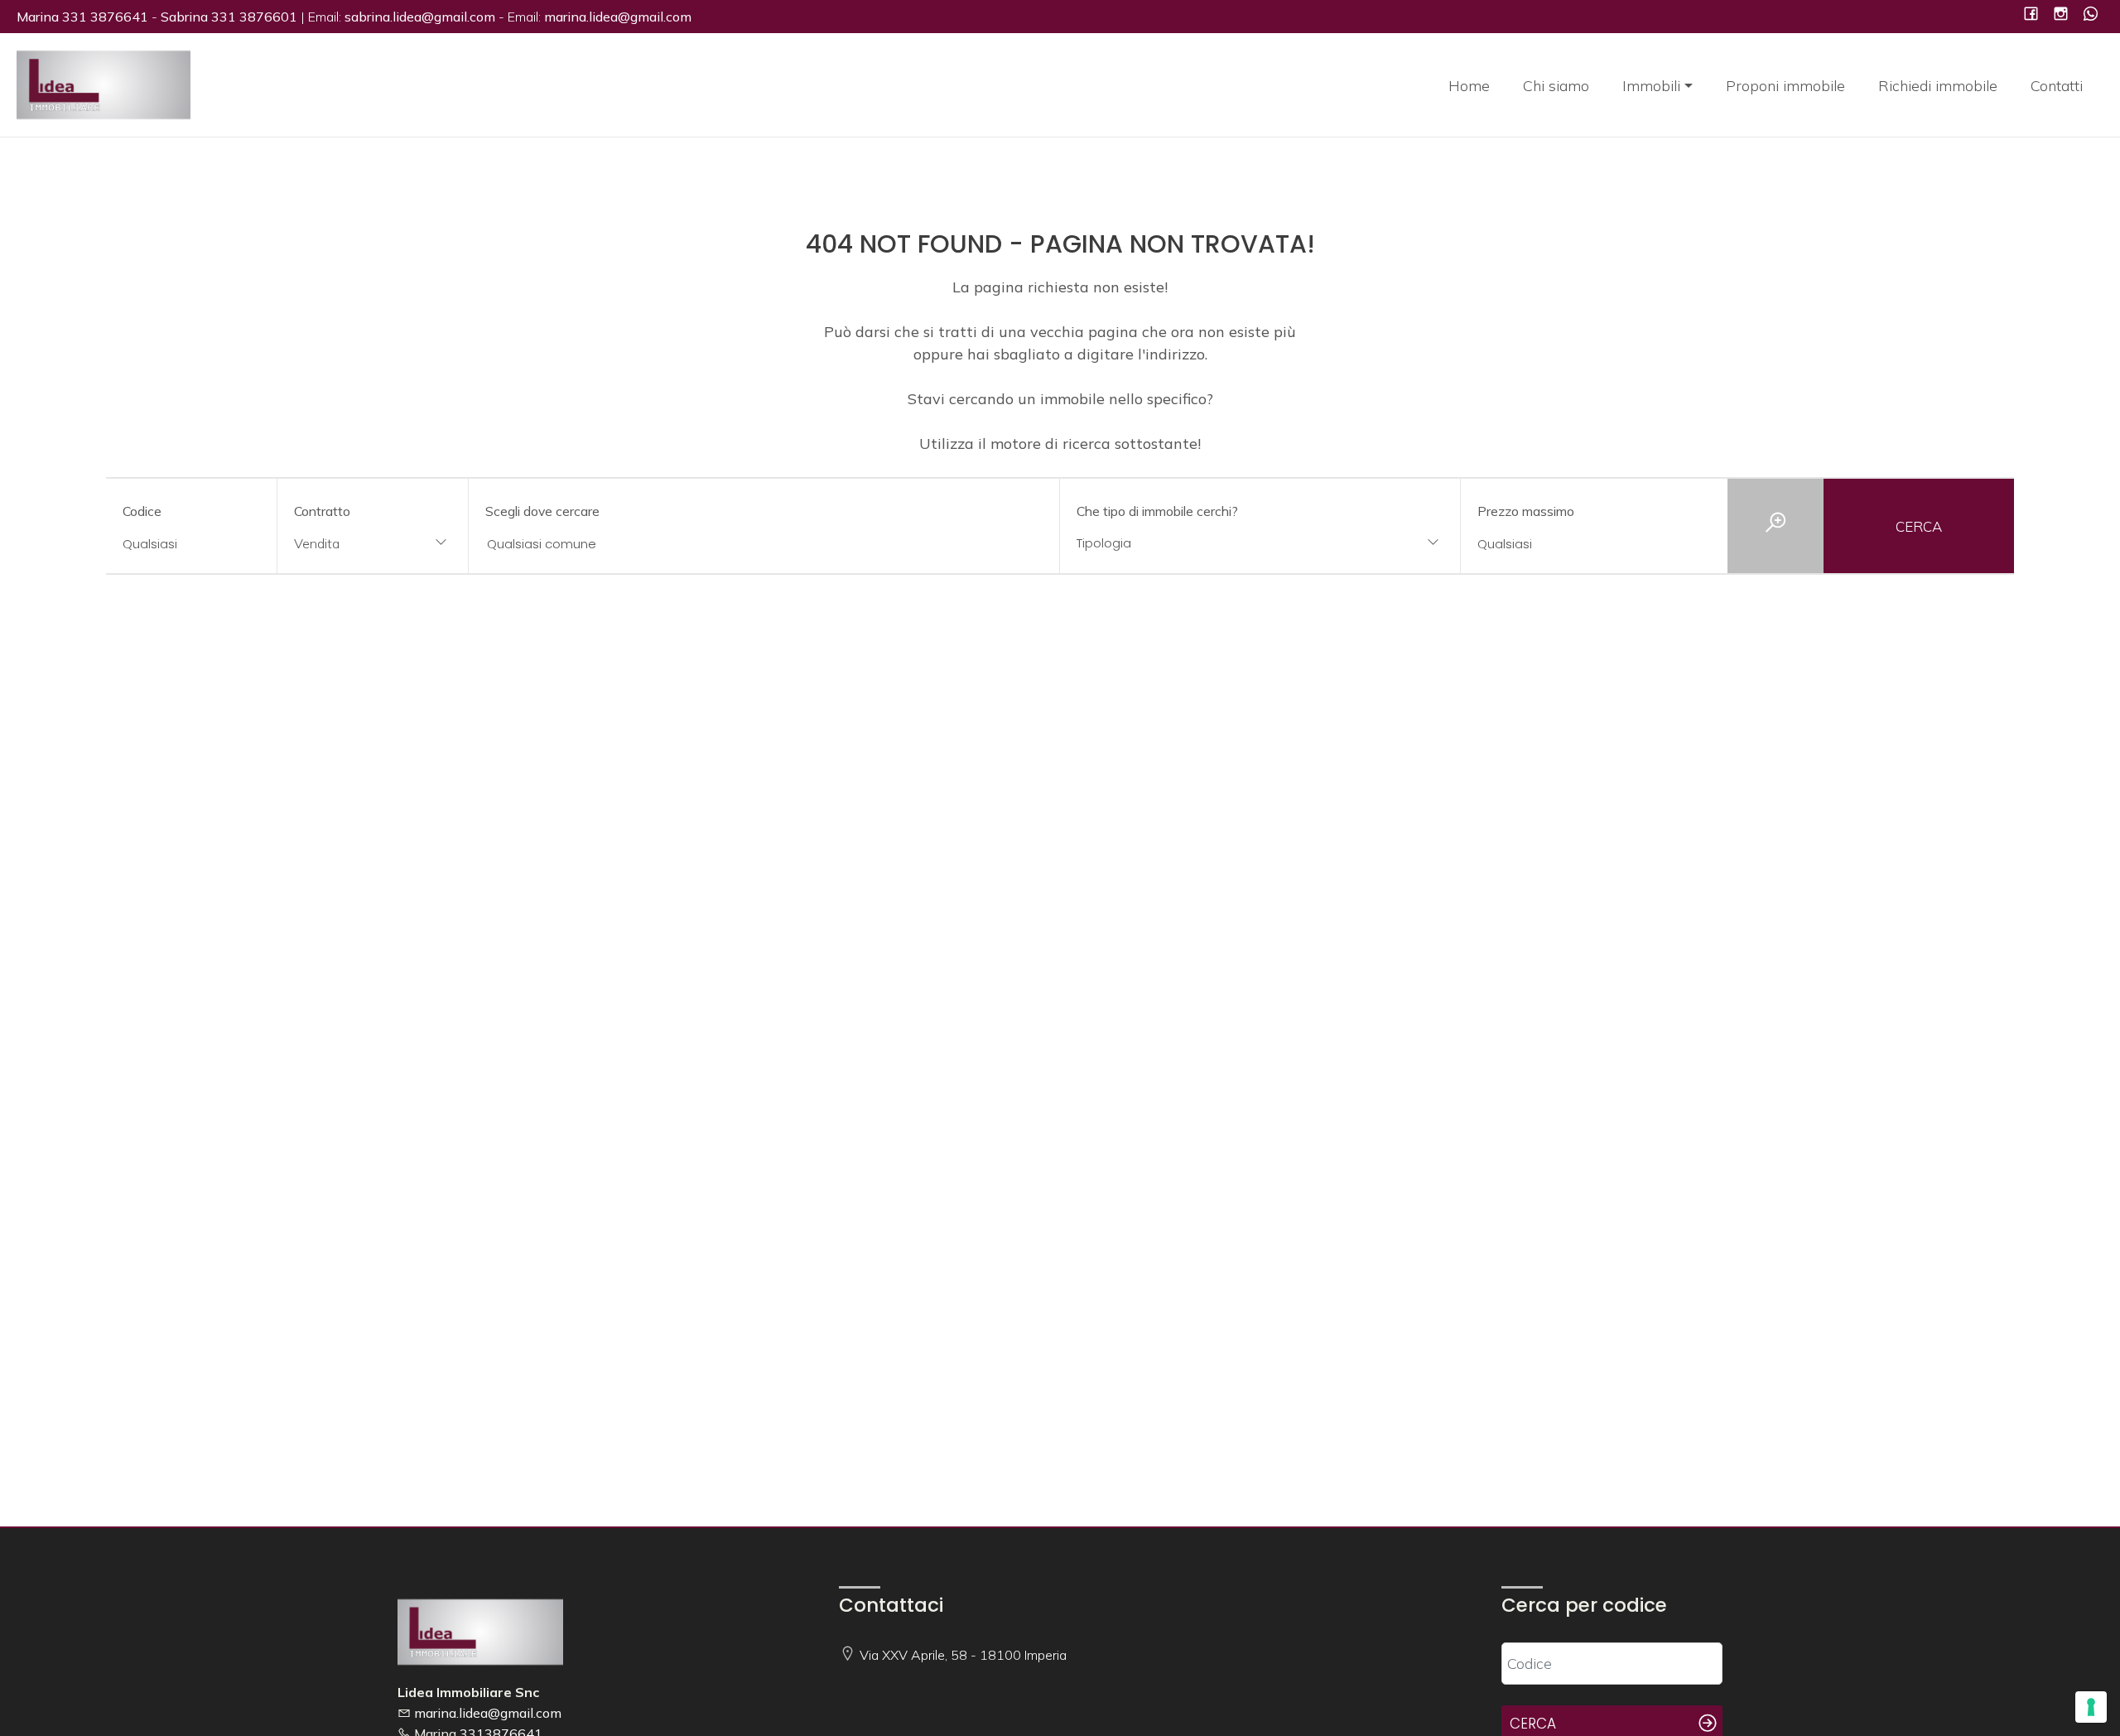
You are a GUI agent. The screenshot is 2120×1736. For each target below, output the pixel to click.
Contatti (2057, 86)
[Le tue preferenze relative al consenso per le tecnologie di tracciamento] (2091, 1707)
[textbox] (1224, 543)
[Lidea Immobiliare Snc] (104, 83)
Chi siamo (1556, 86)
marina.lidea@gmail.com (488, 1713)
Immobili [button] (1651, 86)
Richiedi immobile (1938, 86)
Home (1469, 86)
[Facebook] (2031, 15)
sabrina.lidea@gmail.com (420, 17)
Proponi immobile (1785, 86)
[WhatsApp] (2091, 15)
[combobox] (372, 545)
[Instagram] (2061, 15)
